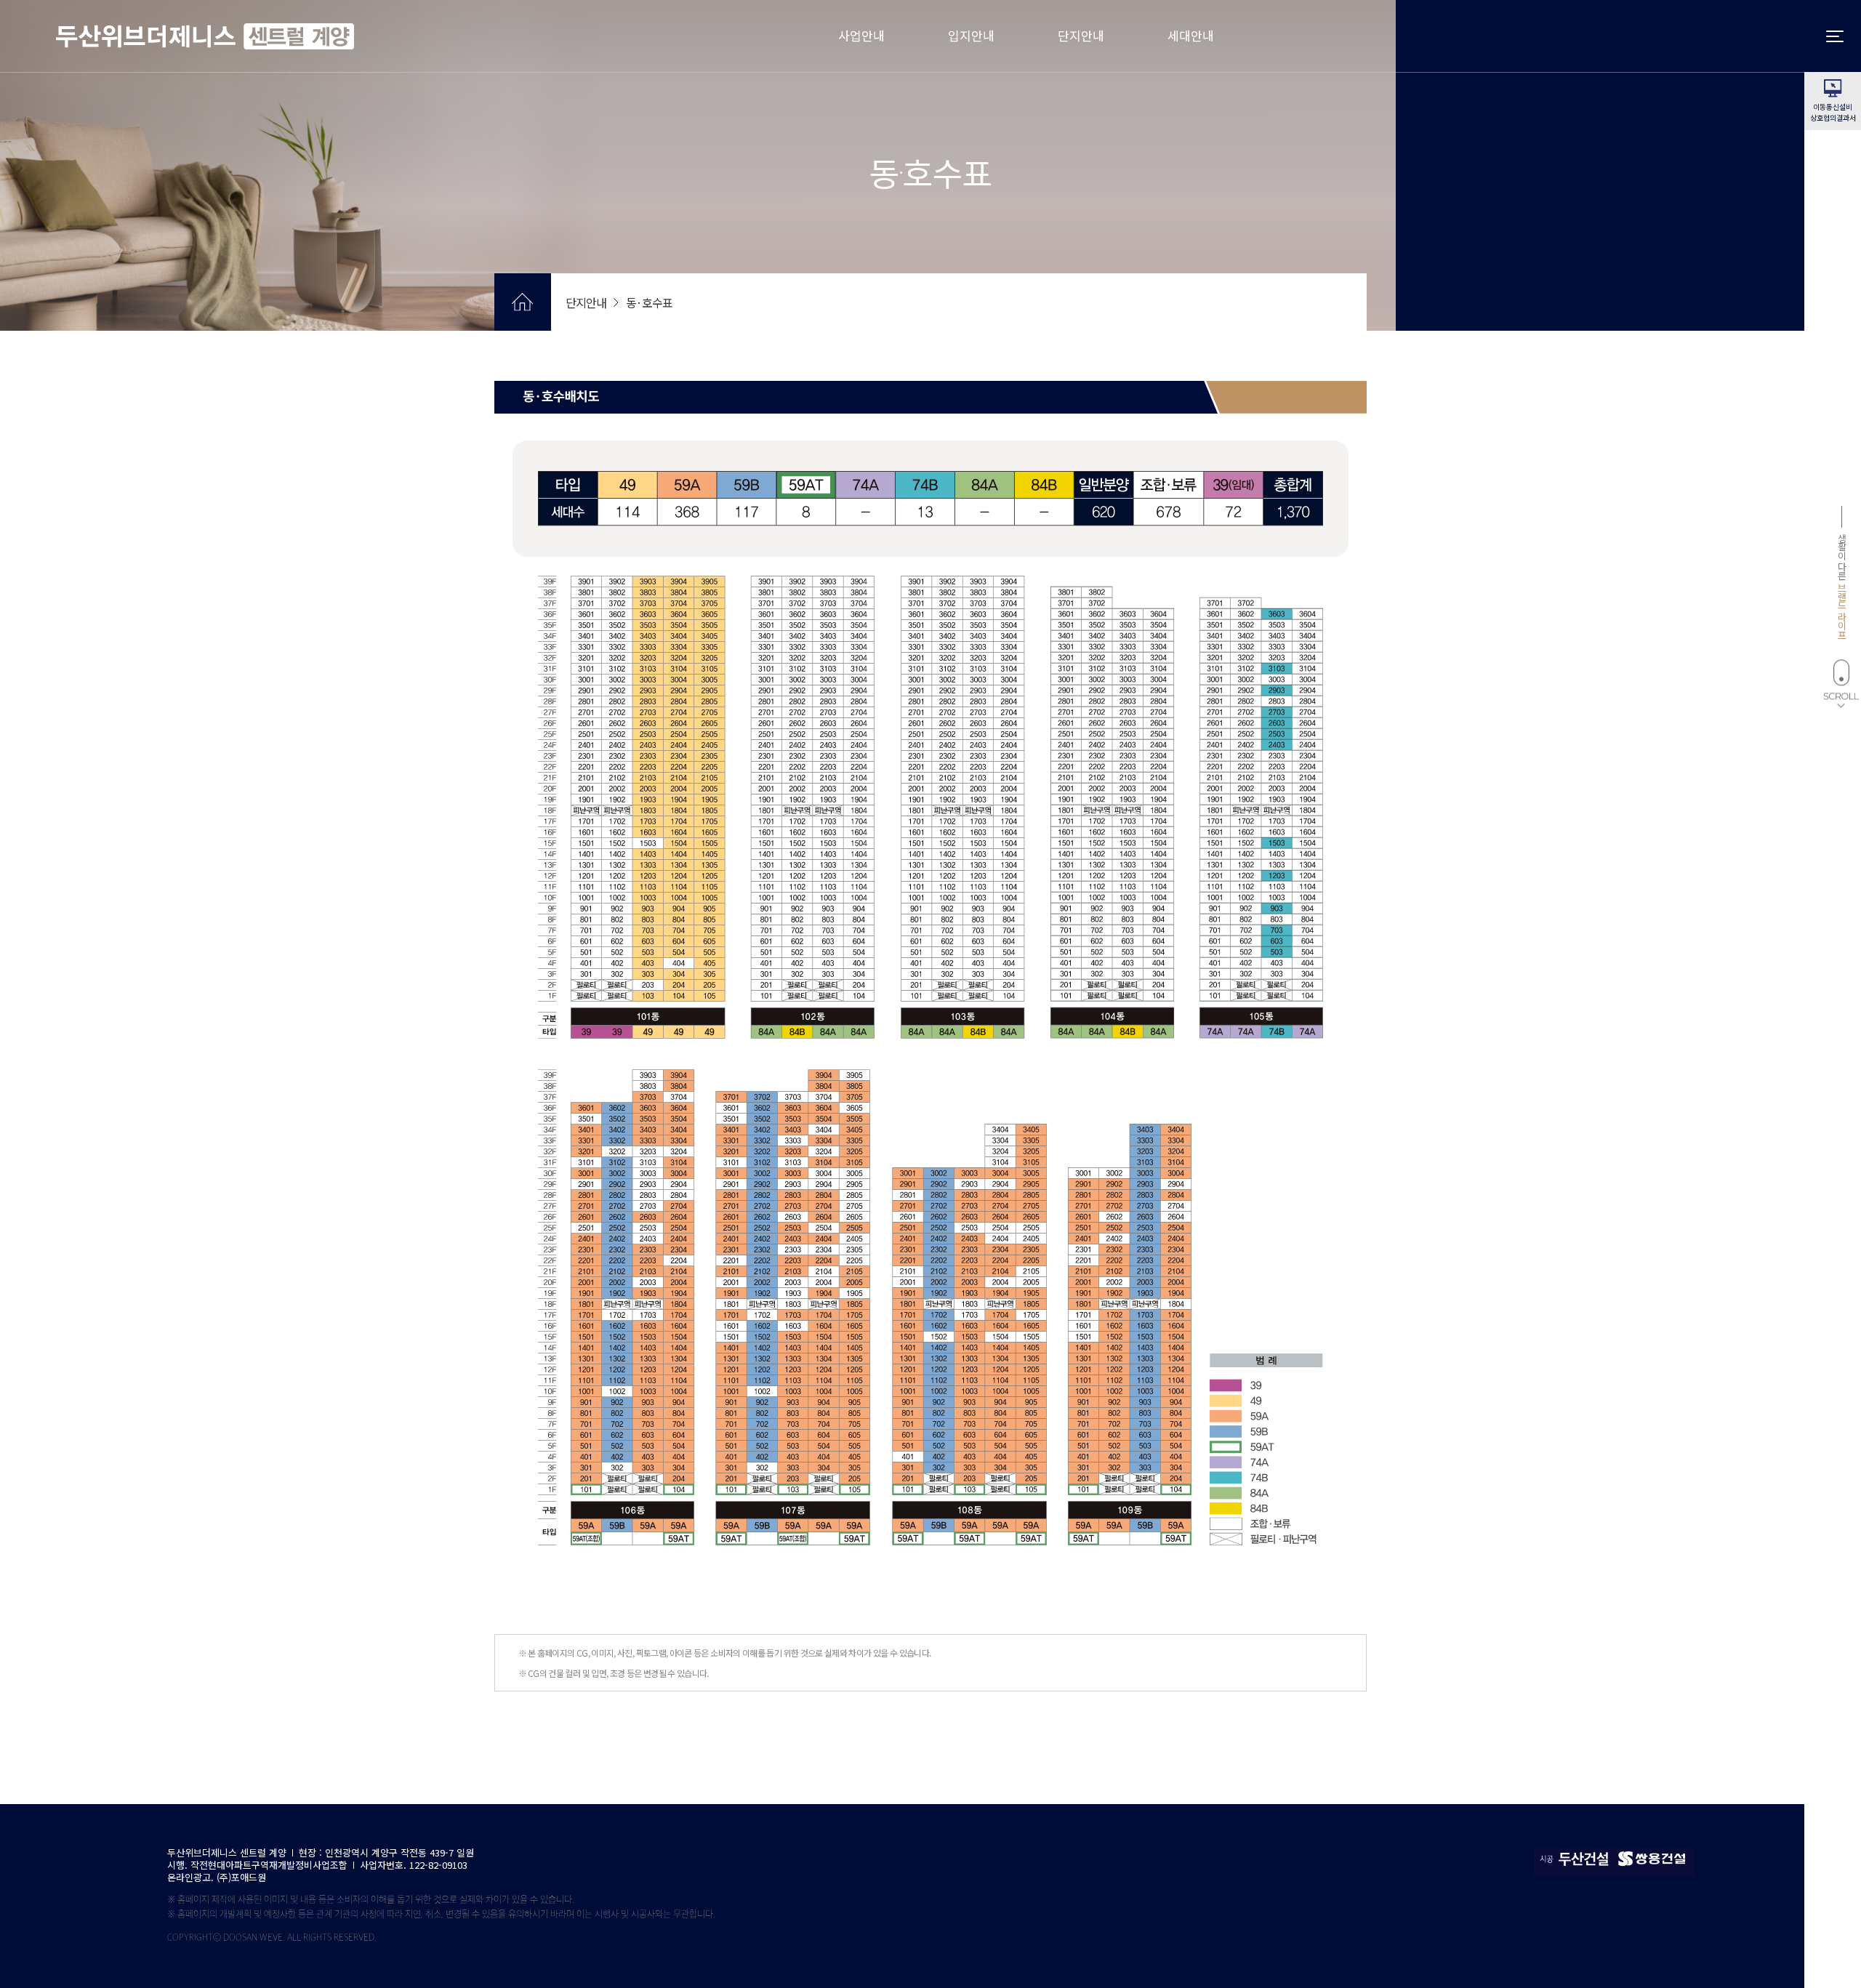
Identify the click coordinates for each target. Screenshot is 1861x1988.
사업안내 (861, 35)
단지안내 (1081, 35)
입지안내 (971, 35)
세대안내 (1191, 35)
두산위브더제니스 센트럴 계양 (205, 36)
